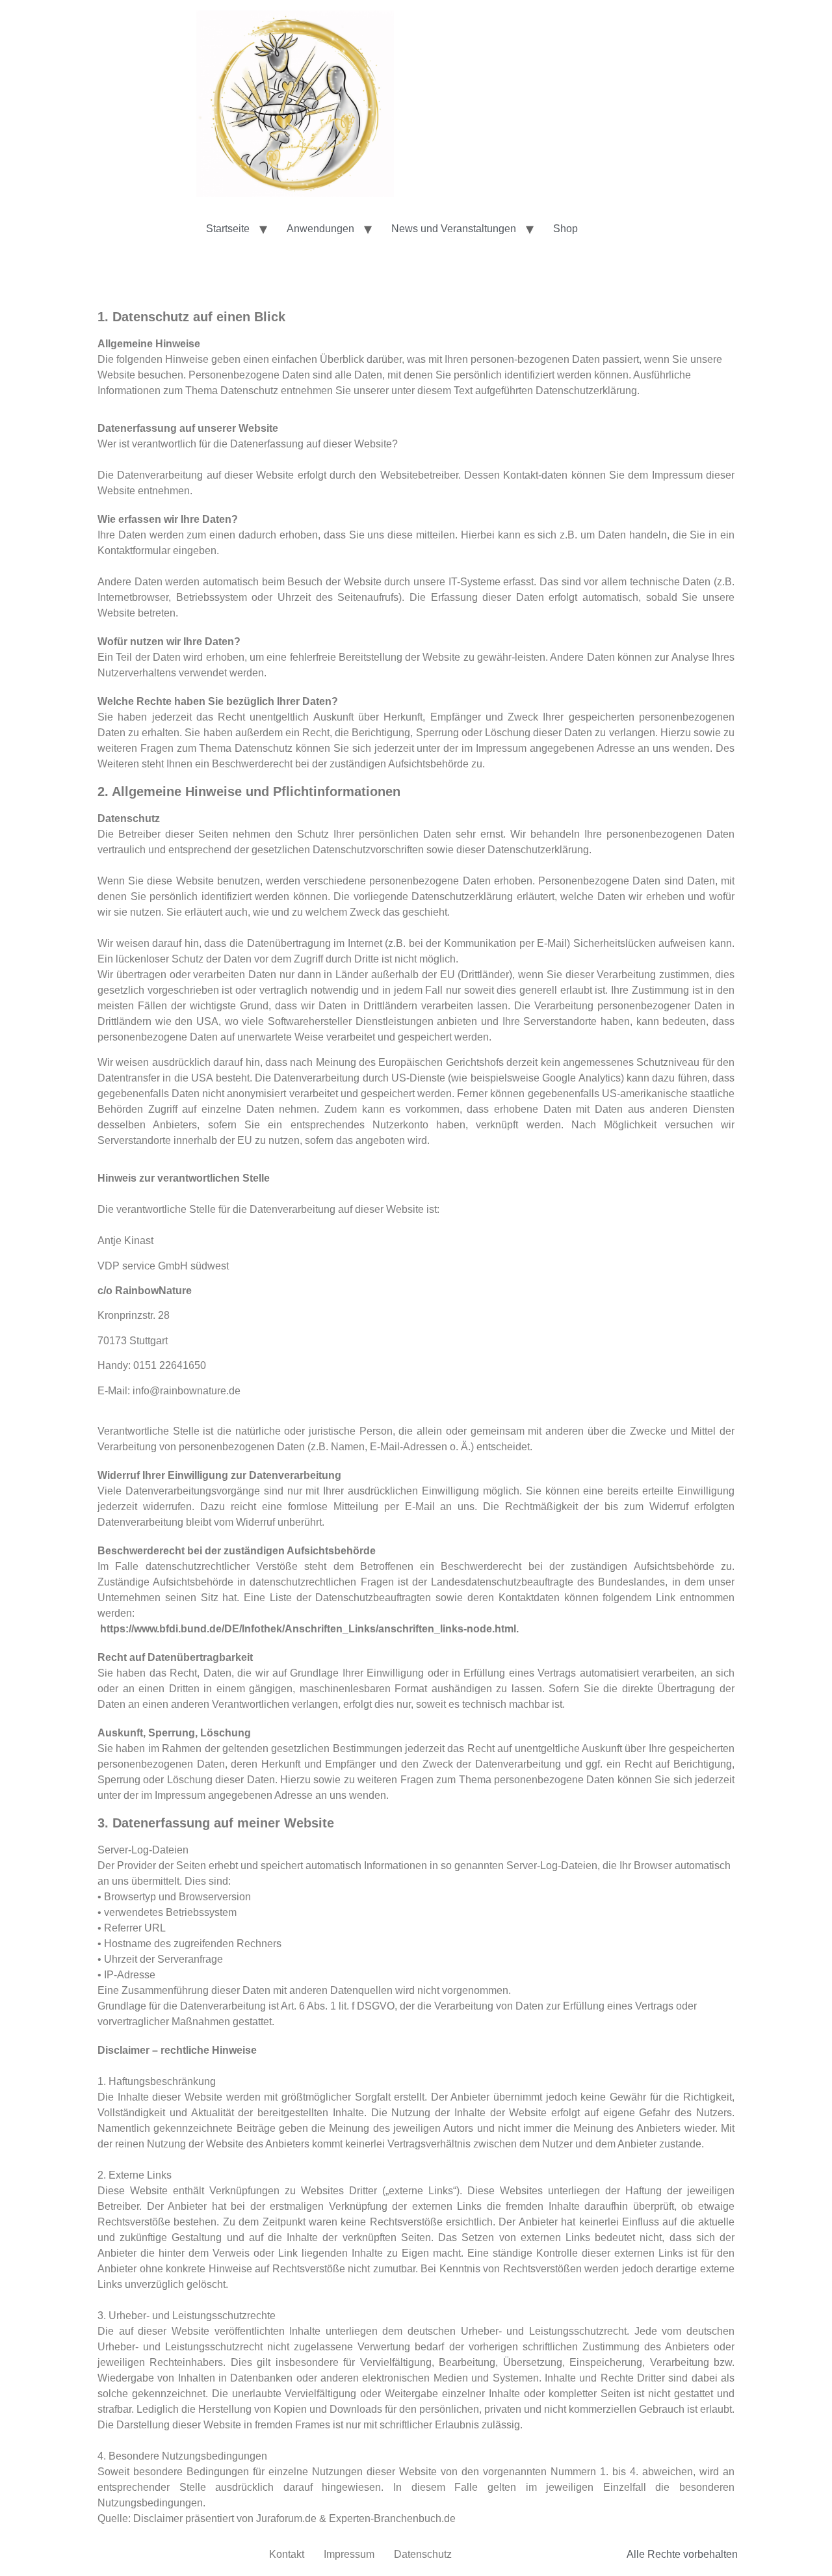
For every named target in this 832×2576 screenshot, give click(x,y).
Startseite (228, 229)
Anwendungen (320, 229)
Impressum (349, 2554)
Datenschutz (423, 2554)
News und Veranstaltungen (454, 229)
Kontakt (287, 2554)
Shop (565, 229)
